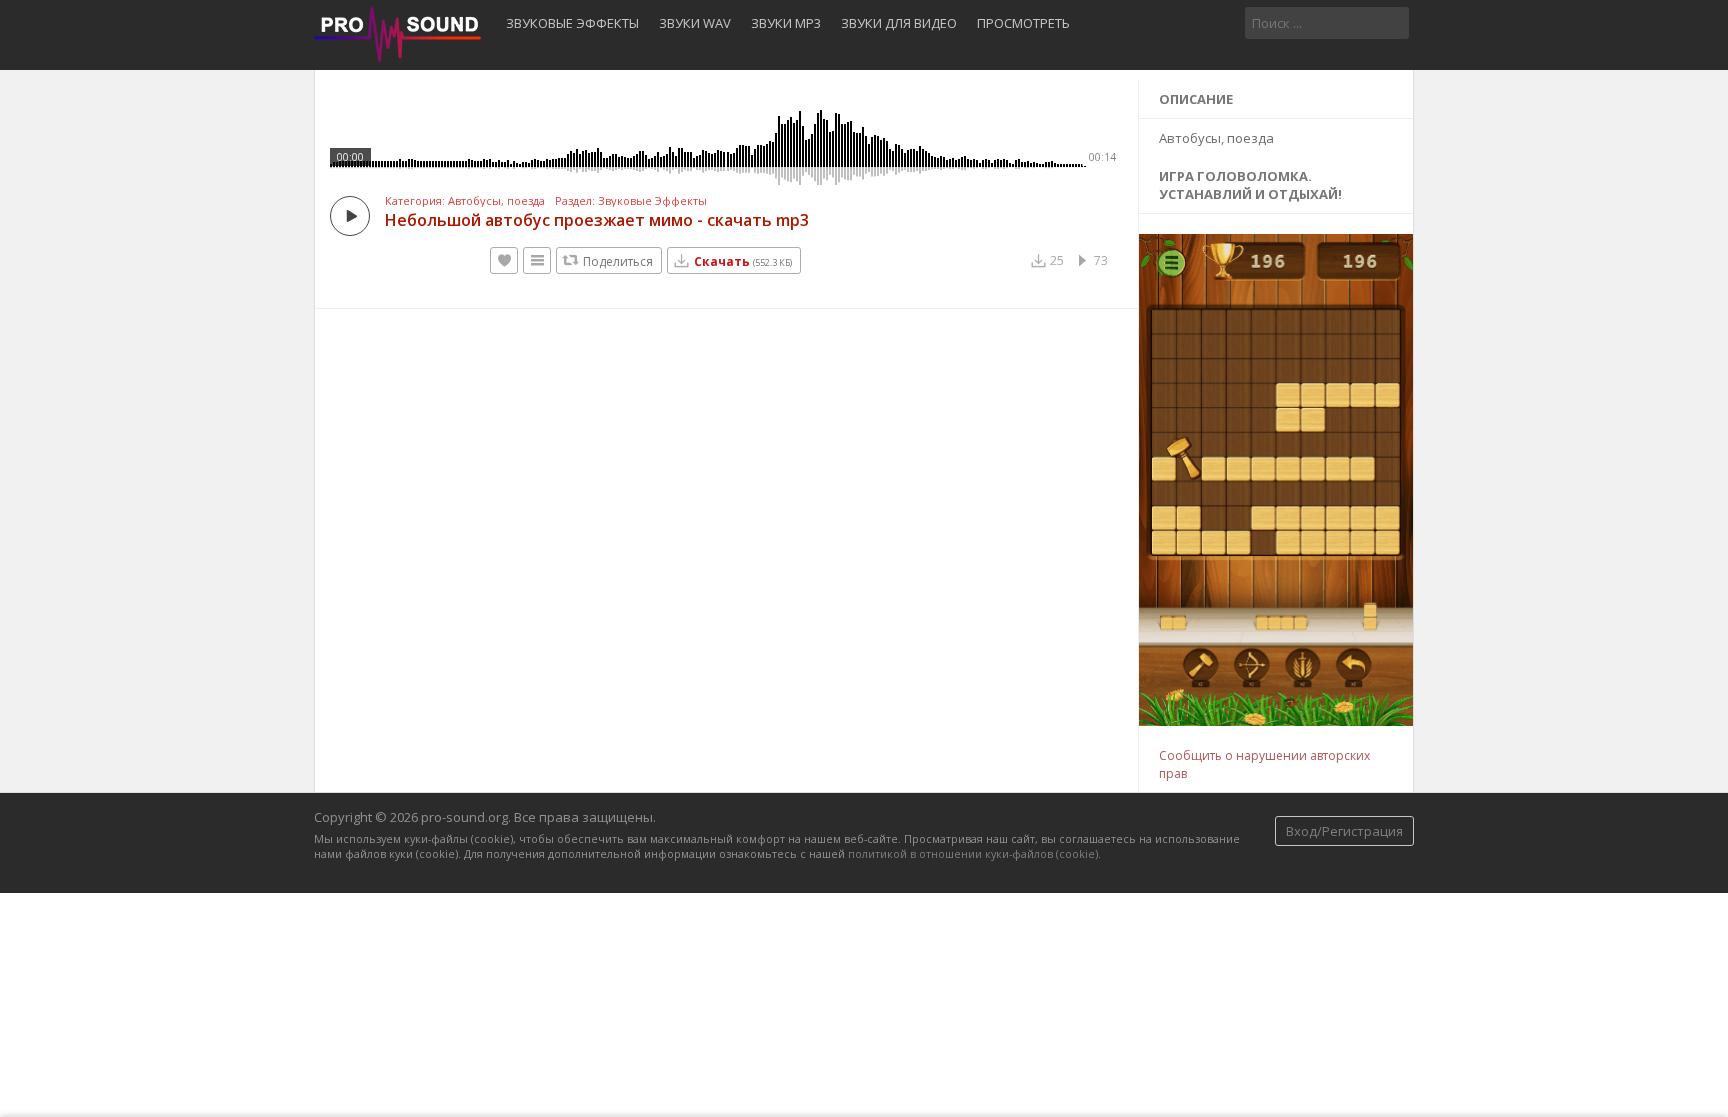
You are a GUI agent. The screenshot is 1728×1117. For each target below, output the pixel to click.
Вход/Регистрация (1344, 831)
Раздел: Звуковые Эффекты (631, 201)
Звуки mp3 (786, 23)
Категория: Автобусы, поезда (465, 201)
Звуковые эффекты (572, 23)
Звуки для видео (899, 23)
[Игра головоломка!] (1277, 721)
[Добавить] (537, 260)
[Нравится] (504, 260)
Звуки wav (695, 23)
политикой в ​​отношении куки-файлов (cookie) (973, 853)
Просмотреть (1023, 23)
